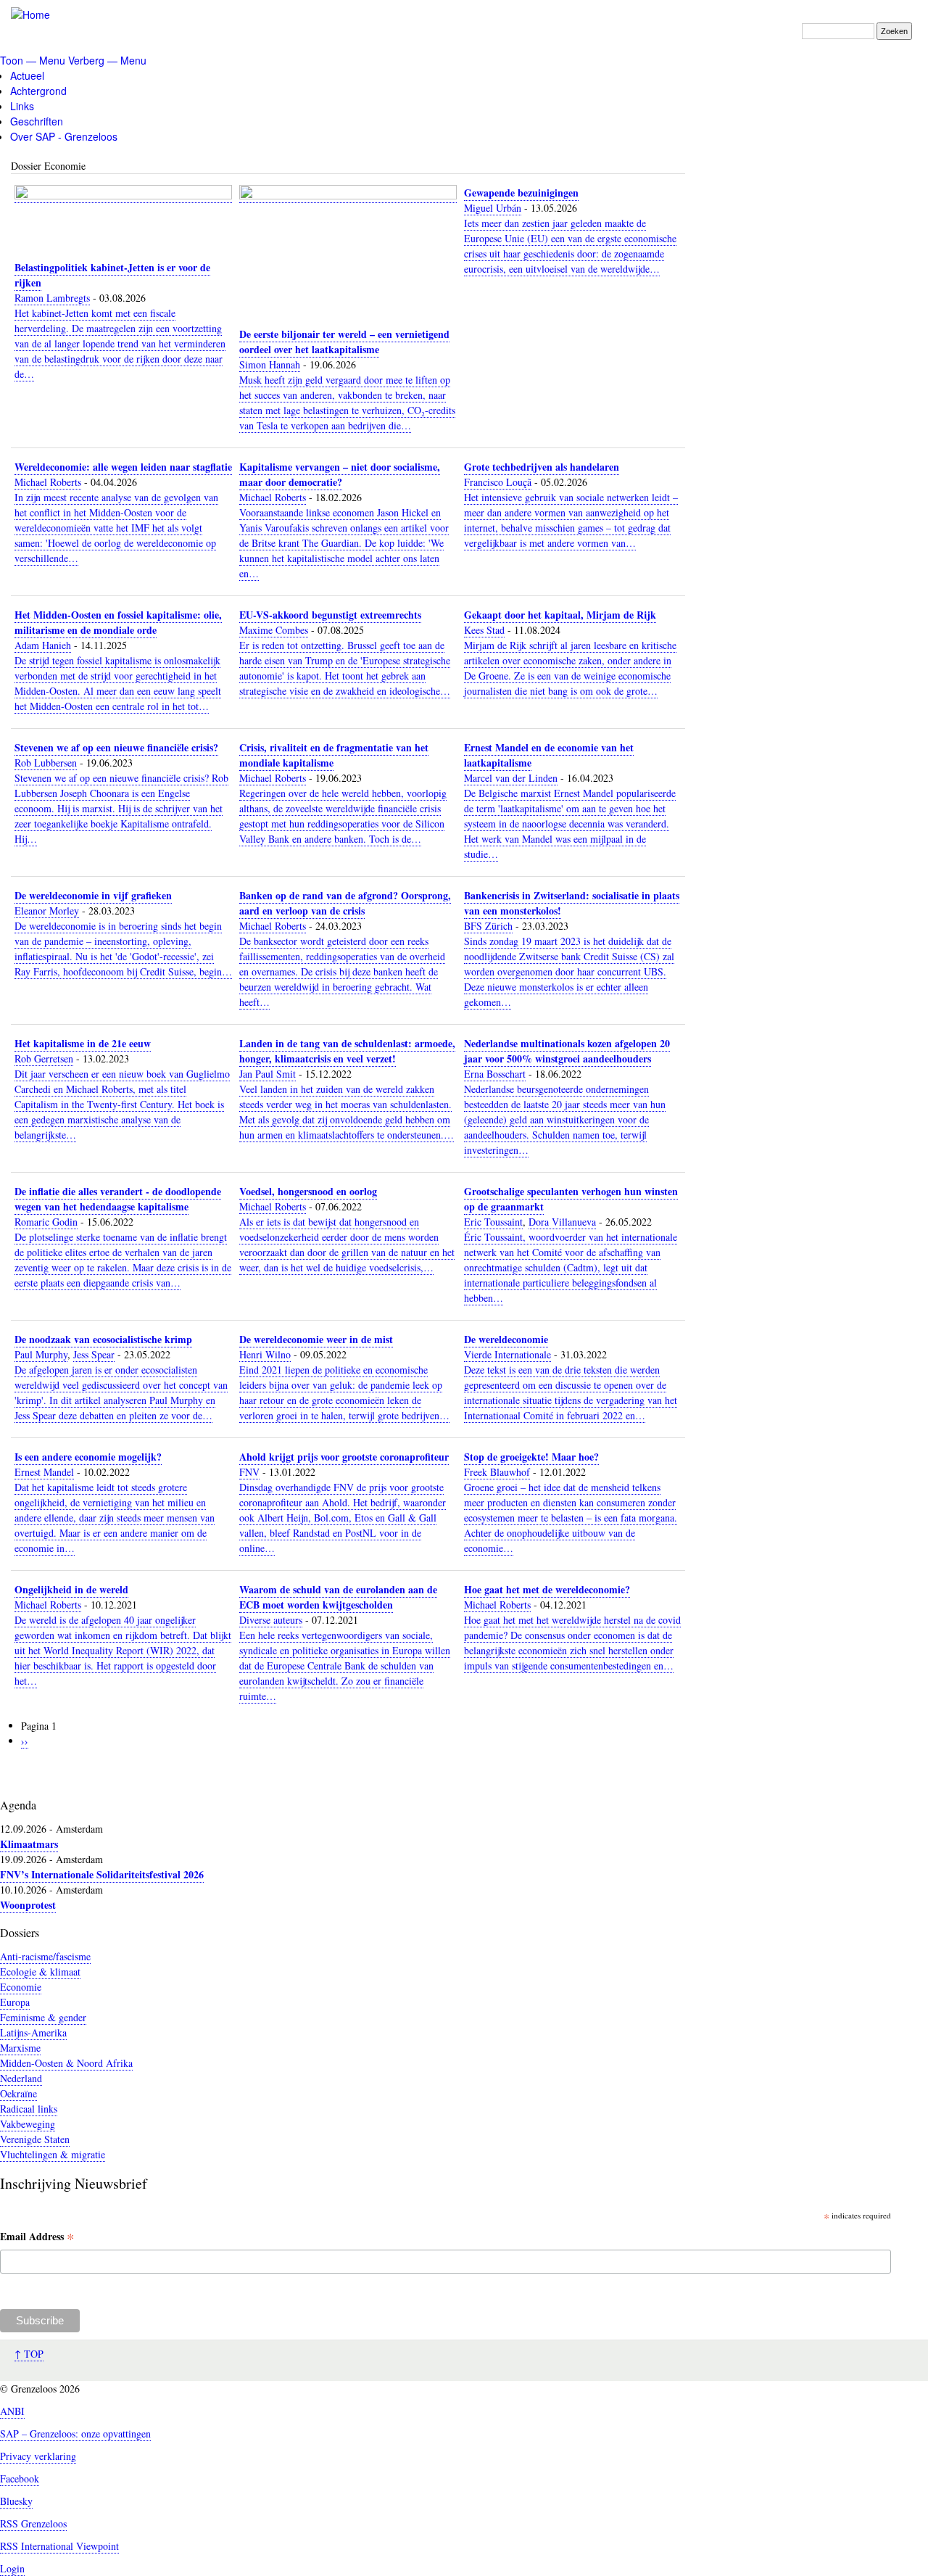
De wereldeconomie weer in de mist (316, 1339)
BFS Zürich (488, 926)
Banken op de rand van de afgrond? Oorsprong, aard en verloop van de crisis (345, 903)
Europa (15, 2002)
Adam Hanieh (43, 645)
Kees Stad (484, 630)
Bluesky (16, 2501)
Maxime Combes (274, 630)
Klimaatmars (29, 1844)
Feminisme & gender (43, 2017)
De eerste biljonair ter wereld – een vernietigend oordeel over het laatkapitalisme (344, 342)
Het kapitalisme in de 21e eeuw (83, 1043)
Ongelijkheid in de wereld (71, 1589)
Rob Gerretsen (44, 1058)
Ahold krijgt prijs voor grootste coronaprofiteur (344, 1457)
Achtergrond (38, 91)
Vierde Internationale (507, 1354)
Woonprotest (28, 1905)
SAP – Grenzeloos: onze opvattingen (75, 2433)
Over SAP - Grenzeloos (64, 136)
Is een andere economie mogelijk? (88, 1457)
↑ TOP (29, 2354)
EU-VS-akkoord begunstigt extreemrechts (330, 615)
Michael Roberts (48, 482)
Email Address (37, 2237)
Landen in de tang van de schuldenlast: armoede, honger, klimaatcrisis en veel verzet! (347, 1051)
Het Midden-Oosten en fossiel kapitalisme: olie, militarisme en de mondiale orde (118, 622)
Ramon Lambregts (52, 298)
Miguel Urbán (493, 208)
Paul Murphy (41, 1354)
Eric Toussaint (493, 1222)
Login (12, 2568)
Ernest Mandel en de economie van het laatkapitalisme (549, 755)
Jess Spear (94, 1354)
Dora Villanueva (562, 1222)
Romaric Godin (46, 1222)
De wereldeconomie (506, 1339)
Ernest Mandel (44, 1472)
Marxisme (20, 2048)
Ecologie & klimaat (40, 1972)
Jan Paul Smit (268, 1074)
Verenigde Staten (35, 2139)
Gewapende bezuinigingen (521, 193)
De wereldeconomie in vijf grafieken (93, 895)
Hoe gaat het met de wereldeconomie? (547, 1589)
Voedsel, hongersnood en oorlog (308, 1191)
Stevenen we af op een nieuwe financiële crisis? (116, 747)
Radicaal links (29, 2109)
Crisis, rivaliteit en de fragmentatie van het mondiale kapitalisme (334, 755)
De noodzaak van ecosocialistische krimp (103, 1339)
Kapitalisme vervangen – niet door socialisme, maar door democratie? (340, 474)
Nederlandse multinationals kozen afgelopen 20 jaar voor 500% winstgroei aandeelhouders (567, 1051)
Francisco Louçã (498, 482)
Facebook (20, 2478)
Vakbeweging (28, 2124)
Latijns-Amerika (33, 2032)
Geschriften (37, 121)
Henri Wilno (265, 1354)
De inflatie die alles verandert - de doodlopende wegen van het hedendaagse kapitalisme (118, 1199)
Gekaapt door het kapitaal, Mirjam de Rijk (560, 615)
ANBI (12, 2411)
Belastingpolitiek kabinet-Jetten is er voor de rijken (112, 275)
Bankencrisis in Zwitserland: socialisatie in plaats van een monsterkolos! (572, 903)
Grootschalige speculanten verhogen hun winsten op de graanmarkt (571, 1199)
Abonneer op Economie (22, 1781)
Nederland (21, 2078)
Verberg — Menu (107, 60)
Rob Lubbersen (46, 763)
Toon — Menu (33, 60)
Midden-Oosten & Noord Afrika (66, 2063)
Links (22, 106)
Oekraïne (18, 2093)
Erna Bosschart (495, 1074)
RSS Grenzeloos (33, 2523)
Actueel (27, 75)
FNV (249, 1472)
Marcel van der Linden (511, 778)
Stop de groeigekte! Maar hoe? (531, 1457)
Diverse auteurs (271, 1620)
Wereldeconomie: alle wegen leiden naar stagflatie (123, 467)
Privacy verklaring (38, 2456)
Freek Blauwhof (497, 1472)
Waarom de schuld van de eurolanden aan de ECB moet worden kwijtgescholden (338, 1597)
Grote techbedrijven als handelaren (542, 467)
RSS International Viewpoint (59, 2546)
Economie (21, 1987)
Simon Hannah (270, 364)
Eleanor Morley (47, 911)
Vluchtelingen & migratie (53, 2154)
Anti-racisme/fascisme (45, 1956)
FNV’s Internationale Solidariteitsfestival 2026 (102, 1874)
